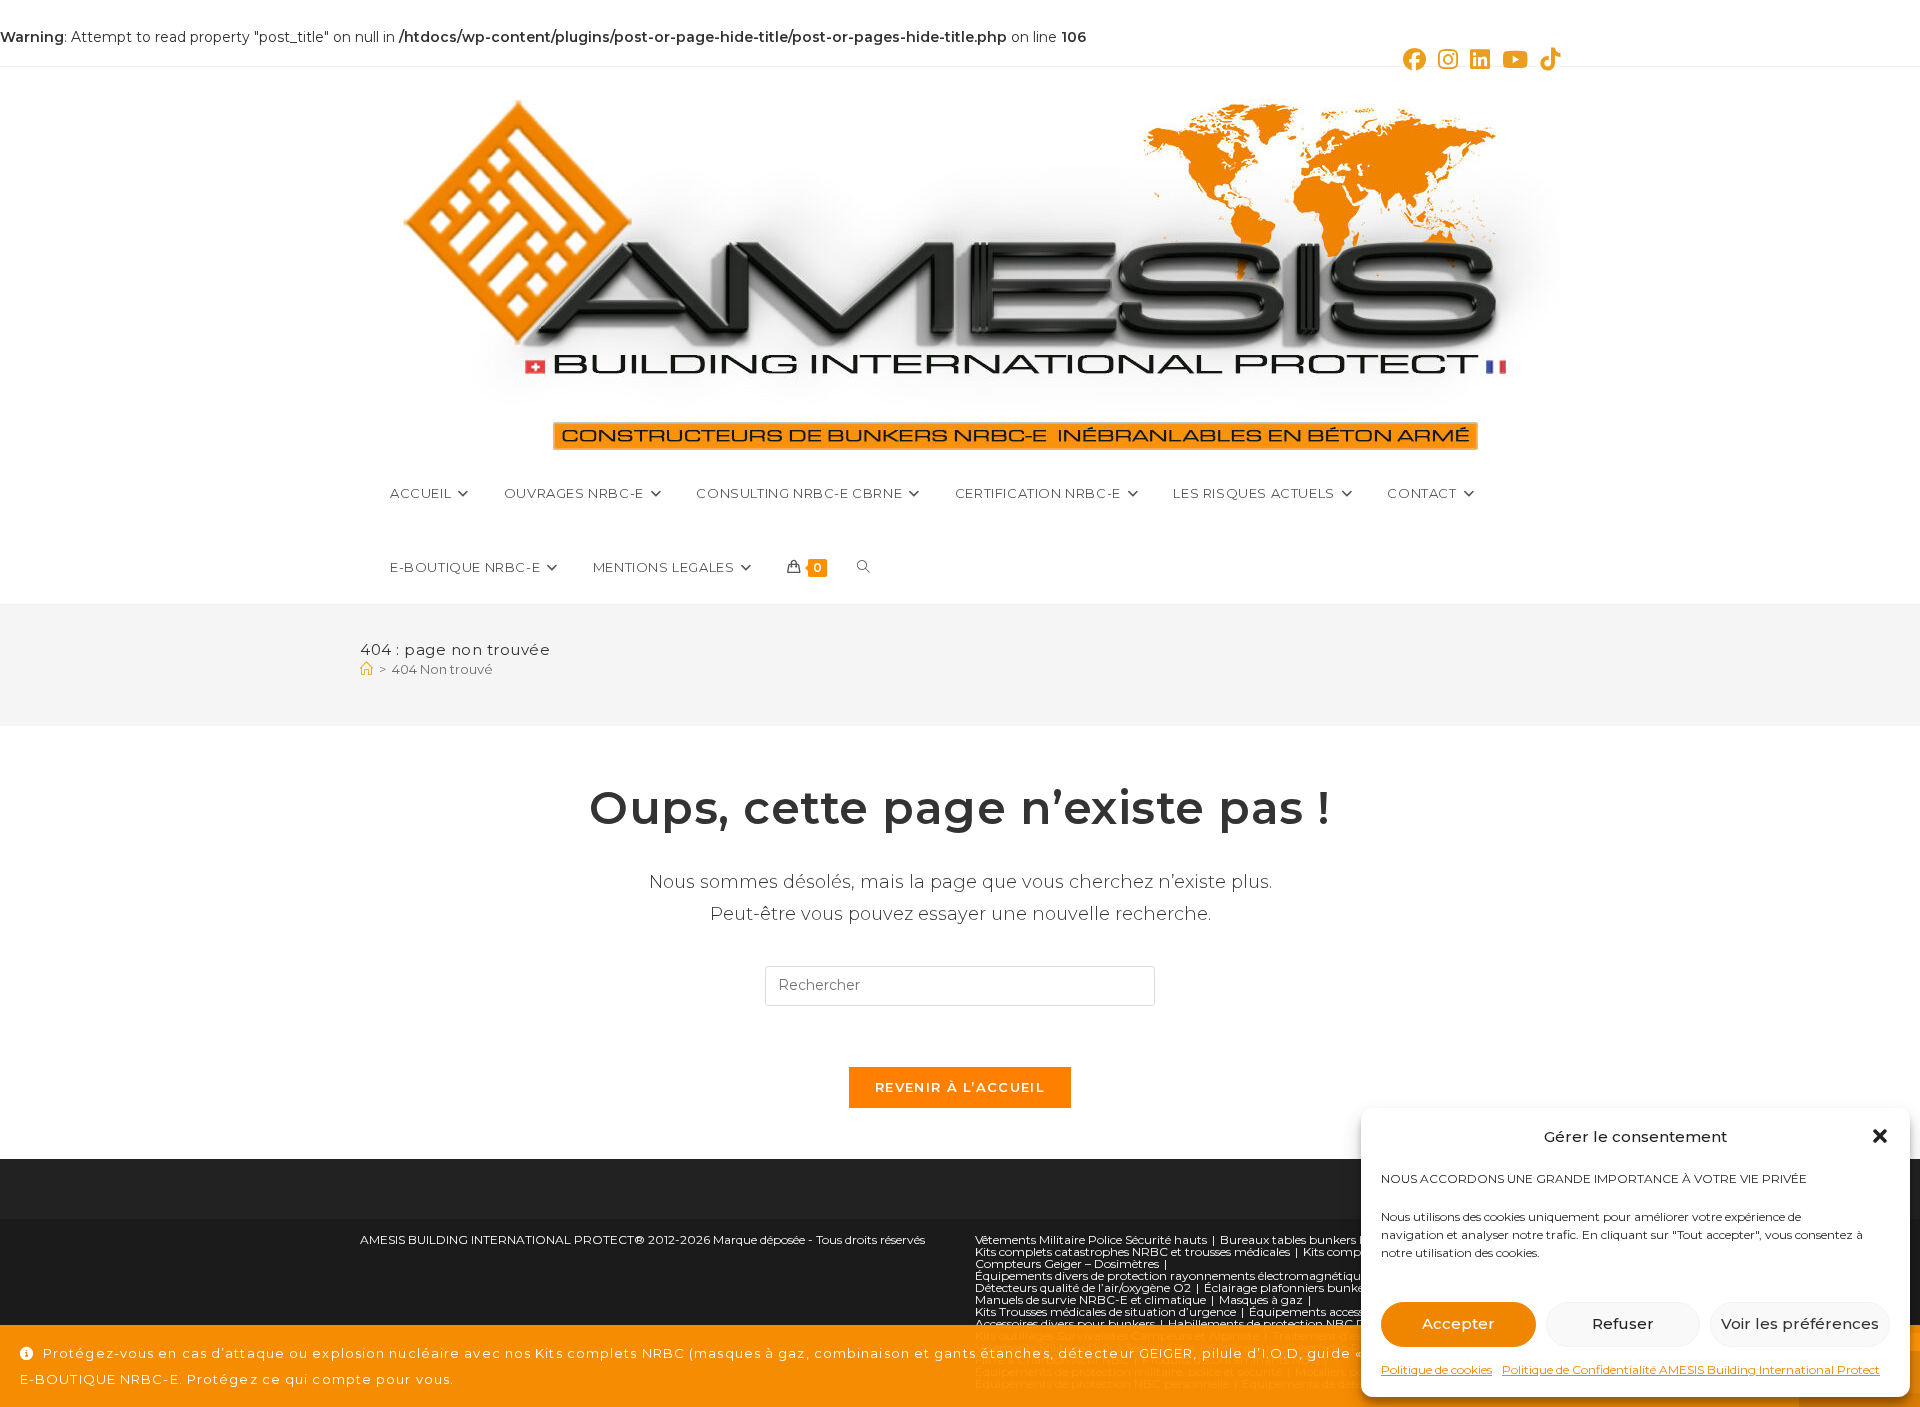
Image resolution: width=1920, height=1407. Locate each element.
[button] (1880, 1136)
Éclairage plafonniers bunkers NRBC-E (1315, 1287)
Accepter (1458, 1323)
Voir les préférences (1800, 1323)
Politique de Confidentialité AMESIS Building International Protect (1691, 1369)
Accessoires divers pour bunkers (1065, 1323)
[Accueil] (366, 669)
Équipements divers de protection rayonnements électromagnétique (1171, 1275)
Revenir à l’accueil (960, 1087)
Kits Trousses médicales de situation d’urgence (1105, 1311)
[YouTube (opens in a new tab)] (1515, 59)
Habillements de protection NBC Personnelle (1295, 1323)
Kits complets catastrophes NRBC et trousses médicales (1132, 1251)
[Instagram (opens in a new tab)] (1448, 59)
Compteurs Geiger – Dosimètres (1067, 1263)
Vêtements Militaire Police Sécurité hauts (1091, 1239)
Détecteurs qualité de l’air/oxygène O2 (1083, 1287)
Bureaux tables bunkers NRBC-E (1314, 1239)
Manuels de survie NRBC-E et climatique (1090, 1299)
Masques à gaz (1261, 1299)
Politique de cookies (1436, 1369)
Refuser (1623, 1323)
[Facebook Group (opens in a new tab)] (1414, 59)
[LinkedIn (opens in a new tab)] (1480, 59)
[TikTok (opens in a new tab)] (1547, 59)
